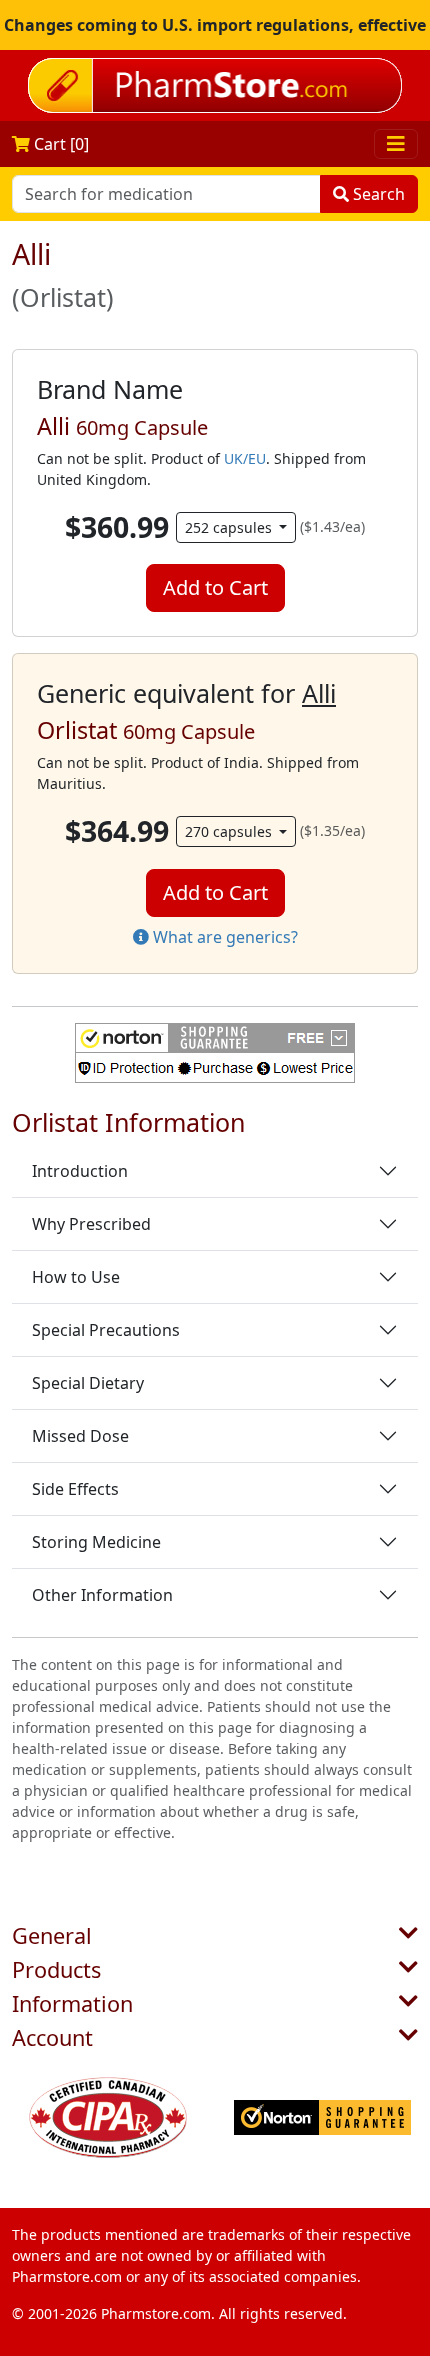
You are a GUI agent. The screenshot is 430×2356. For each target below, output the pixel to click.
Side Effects (75, 1489)
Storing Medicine (96, 1542)
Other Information (102, 1595)
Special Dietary (88, 1383)
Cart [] (59, 144)
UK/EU (245, 458)
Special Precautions (106, 1330)
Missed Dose (80, 1436)
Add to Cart (215, 587)
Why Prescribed (91, 1224)
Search (377, 194)
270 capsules (230, 831)
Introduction (80, 1171)
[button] (215, 1053)
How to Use (76, 1277)
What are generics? (223, 937)
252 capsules (230, 527)
